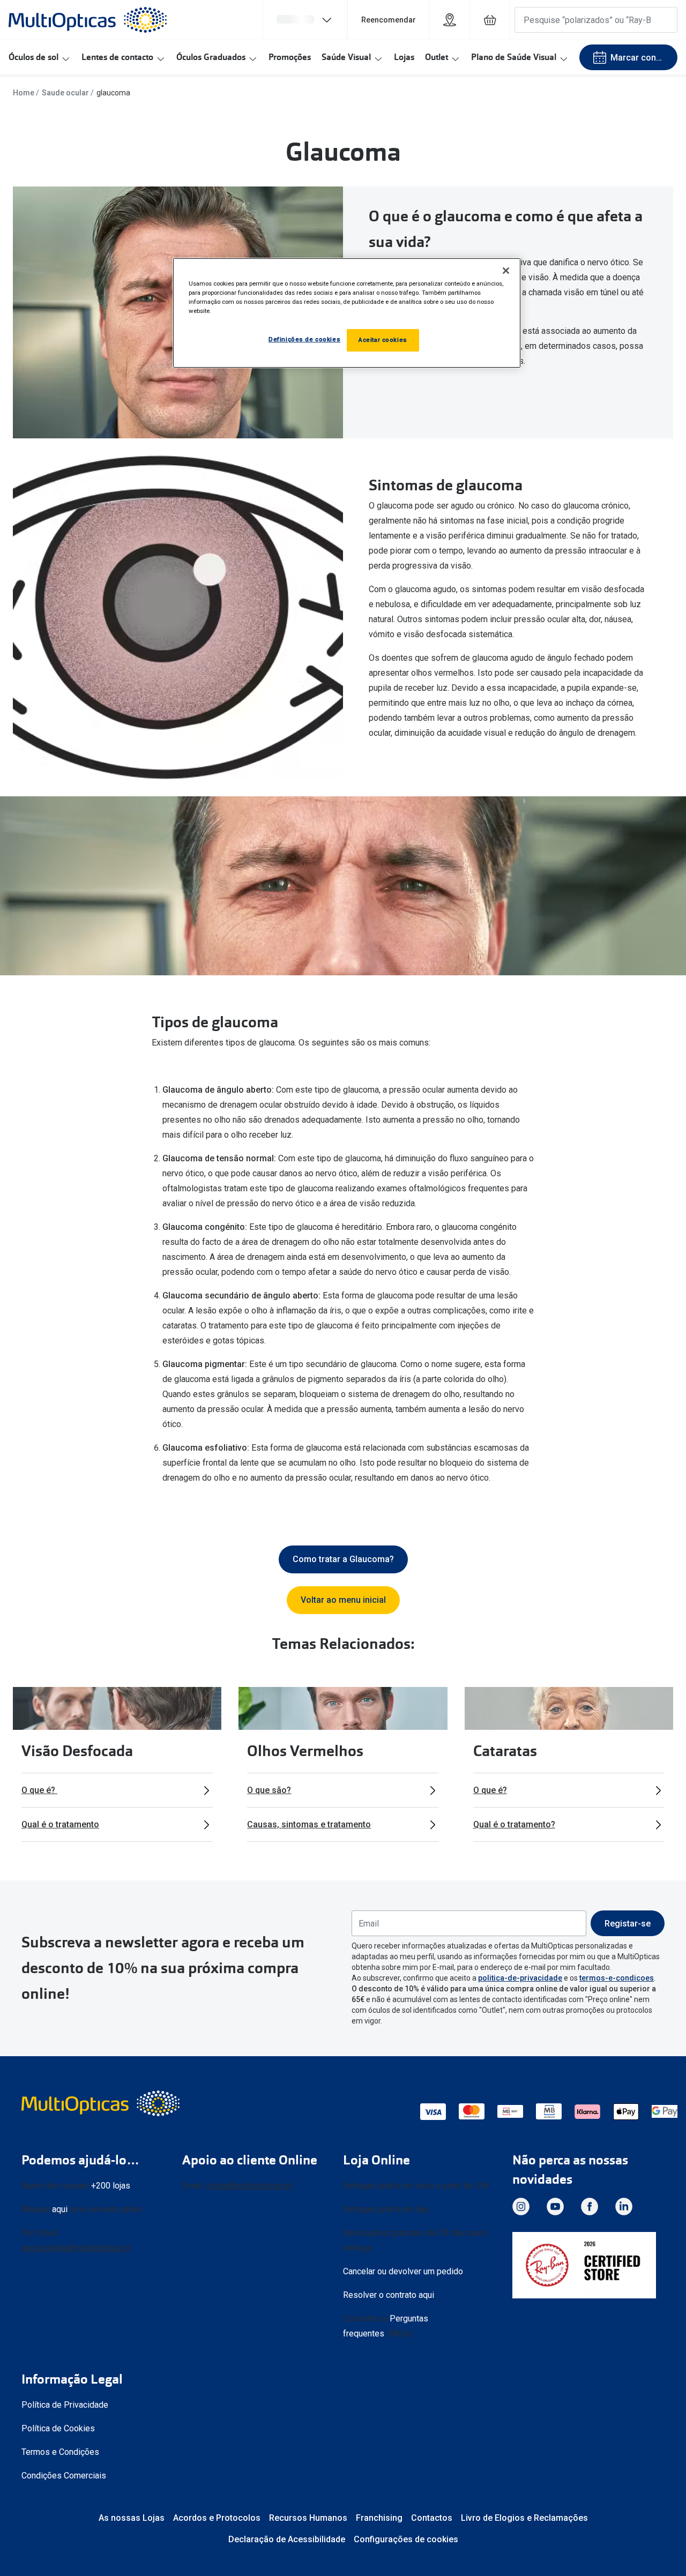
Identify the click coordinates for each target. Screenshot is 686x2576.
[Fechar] (506, 271)
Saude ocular (65, 93)
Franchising (379, 2518)
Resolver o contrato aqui (389, 2295)
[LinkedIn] (624, 2206)
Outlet (437, 57)
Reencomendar (389, 20)
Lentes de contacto (117, 57)
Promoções (290, 57)
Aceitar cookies (383, 340)
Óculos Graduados (211, 57)
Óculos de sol (33, 57)
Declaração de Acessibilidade (287, 2539)
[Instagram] (521, 2206)
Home (24, 93)
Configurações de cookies (406, 2539)
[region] (347, 313)
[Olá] (305, 20)
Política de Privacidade (65, 2405)
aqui (60, 2209)
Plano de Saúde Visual (514, 57)
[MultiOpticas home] (102, 2103)
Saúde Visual (346, 57)
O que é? (39, 1790)
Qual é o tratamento (60, 1824)
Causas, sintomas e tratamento (309, 1824)
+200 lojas (111, 2186)
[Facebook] (590, 2206)
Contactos (432, 2518)
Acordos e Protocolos (217, 2518)
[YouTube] (555, 2206)
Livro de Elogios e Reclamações (524, 2518)
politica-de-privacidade (520, 1978)
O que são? (269, 1790)
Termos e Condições (60, 2452)
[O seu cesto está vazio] (490, 20)
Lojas (404, 57)
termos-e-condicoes (617, 1978)
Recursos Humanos (308, 2518)
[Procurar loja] (450, 20)
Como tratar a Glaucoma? (343, 1559)
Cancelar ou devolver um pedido (403, 2271)
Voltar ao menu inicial (343, 1600)
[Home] (88, 20)
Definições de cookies (304, 339)
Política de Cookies (58, 2428)
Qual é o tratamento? (514, 1824)
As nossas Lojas (132, 2518)
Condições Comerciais (64, 2476)
